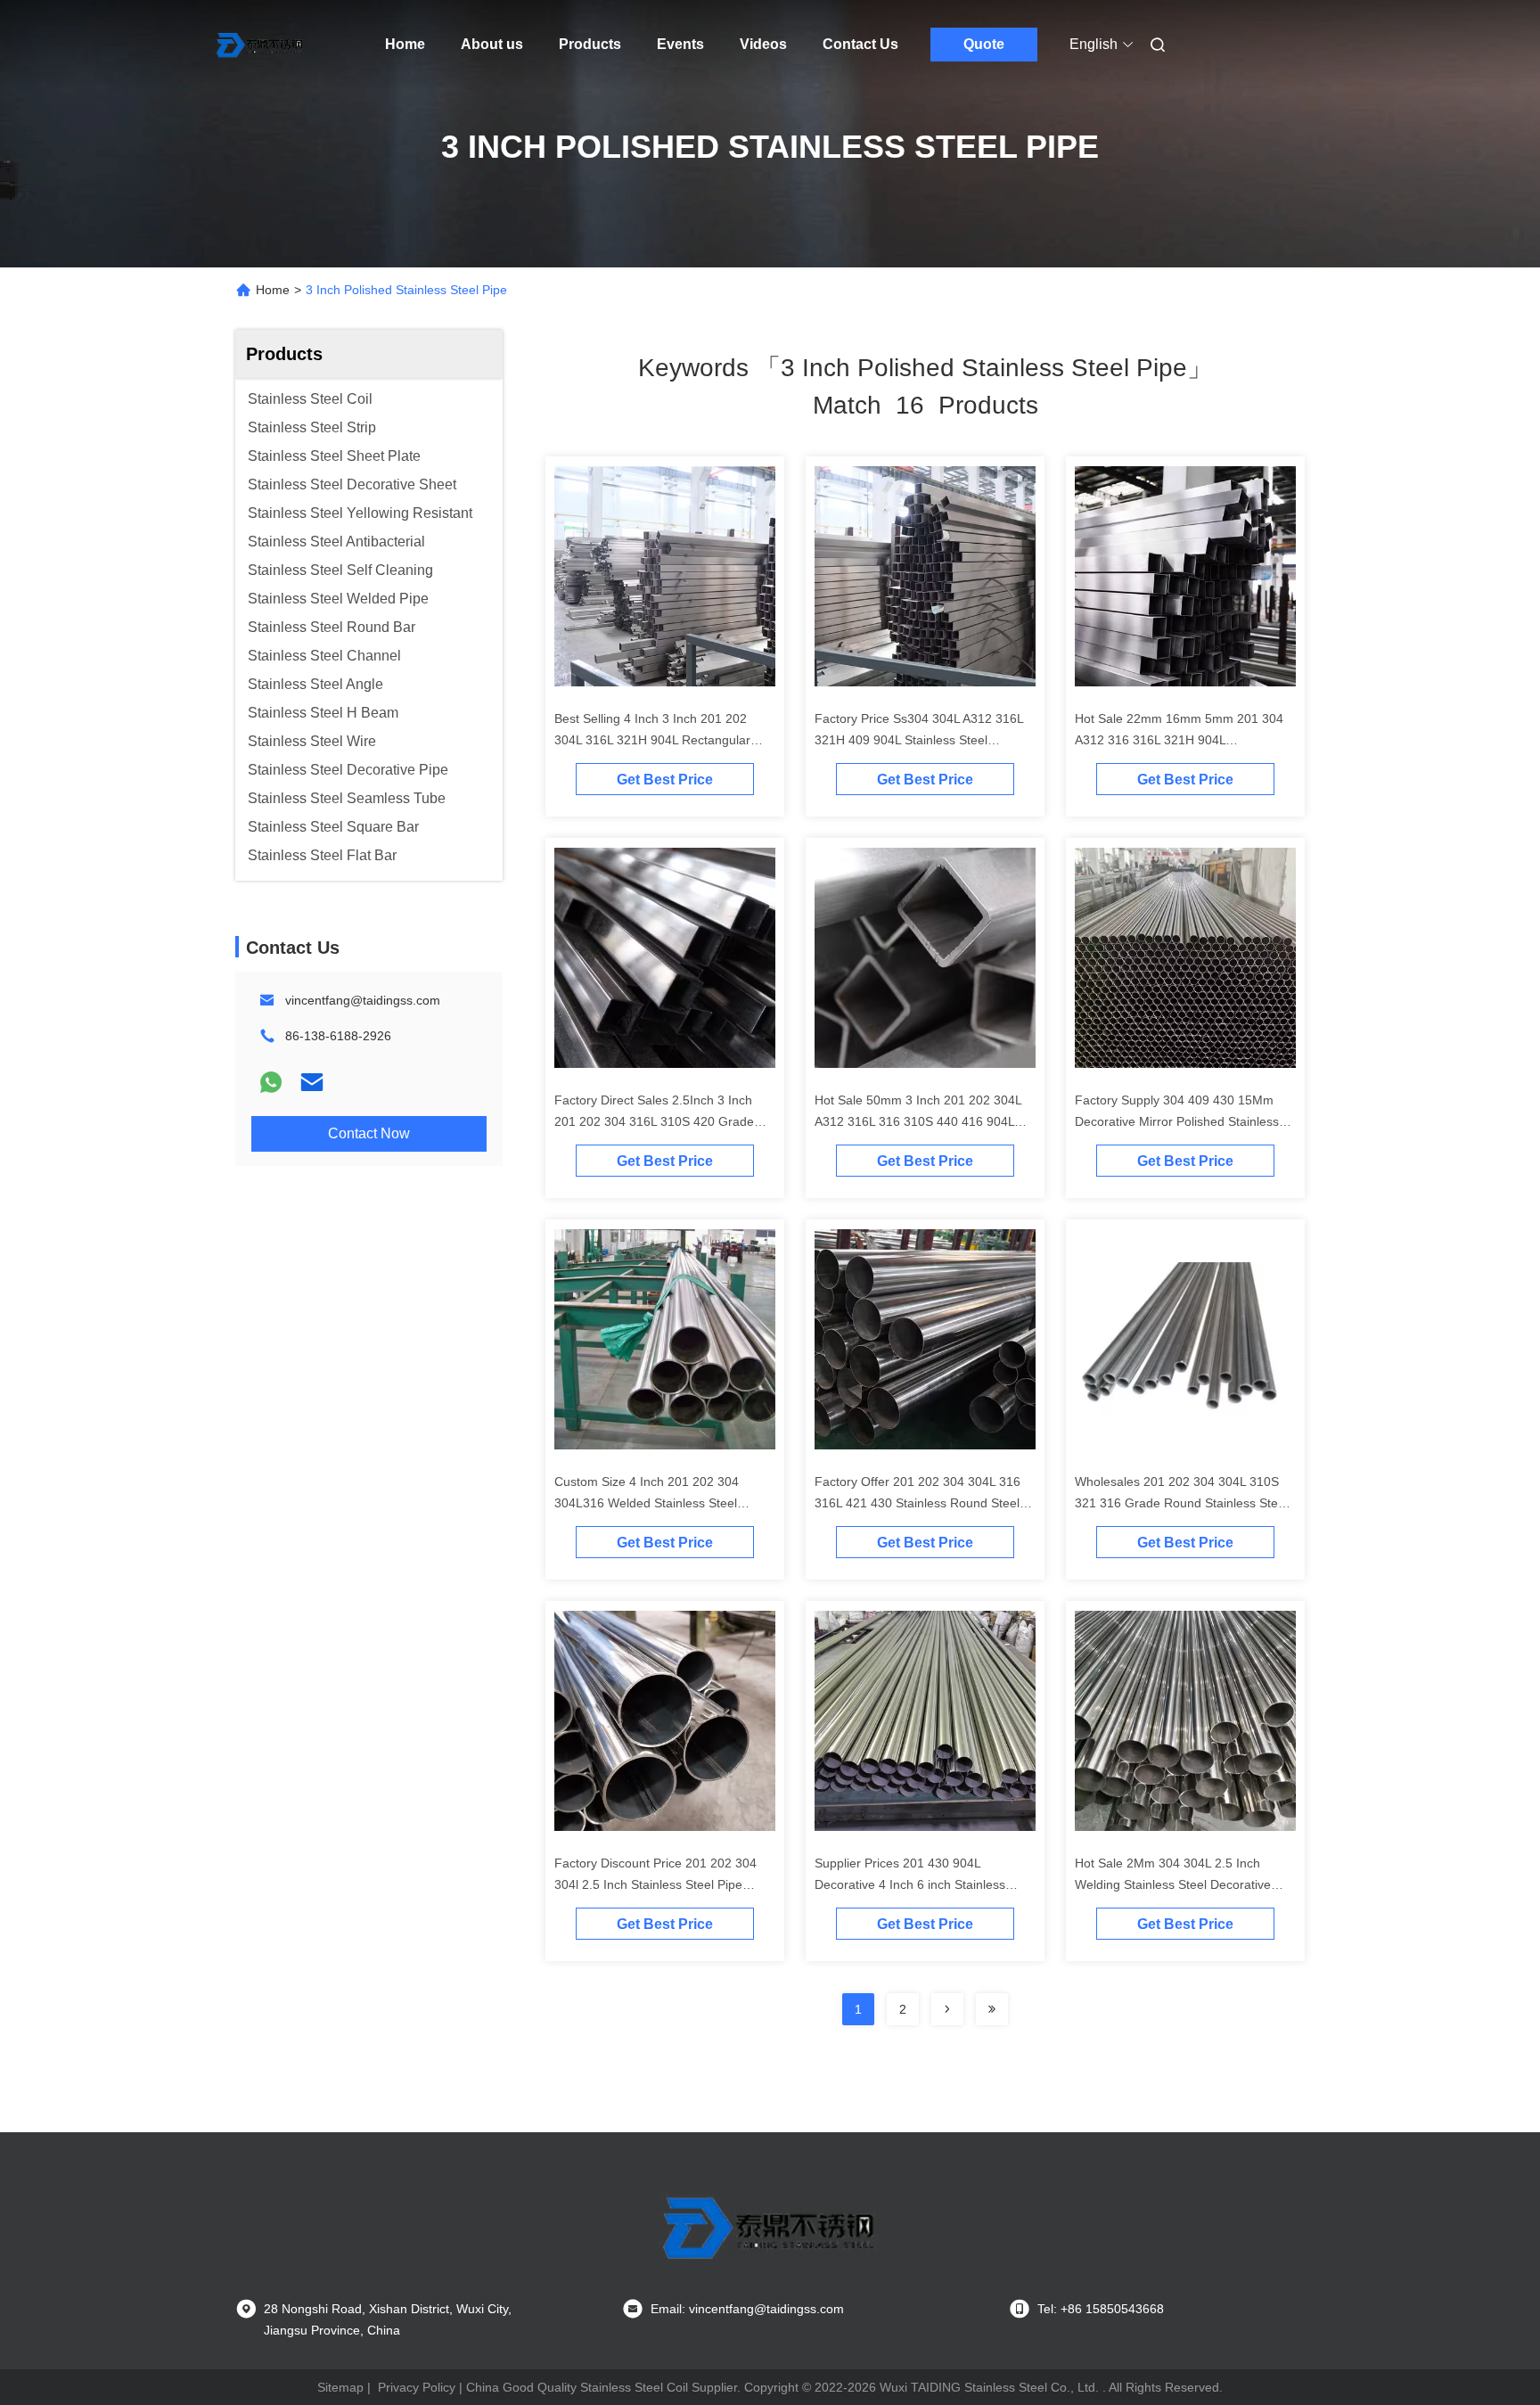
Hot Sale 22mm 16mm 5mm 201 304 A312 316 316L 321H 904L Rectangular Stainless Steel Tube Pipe (1183, 740)
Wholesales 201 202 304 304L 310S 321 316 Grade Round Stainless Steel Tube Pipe (1181, 1503)
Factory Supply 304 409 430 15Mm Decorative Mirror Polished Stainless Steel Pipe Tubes (1177, 1121)
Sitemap (340, 2387)
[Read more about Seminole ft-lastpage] (992, 2009)
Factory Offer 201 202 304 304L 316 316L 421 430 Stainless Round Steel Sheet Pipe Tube (917, 1503)
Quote (984, 44)
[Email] (312, 1082)
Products (590, 44)
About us (492, 44)
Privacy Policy (417, 2387)
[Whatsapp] (271, 1082)
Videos (763, 44)
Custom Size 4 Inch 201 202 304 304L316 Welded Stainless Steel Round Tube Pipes (647, 1503)
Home (405, 44)
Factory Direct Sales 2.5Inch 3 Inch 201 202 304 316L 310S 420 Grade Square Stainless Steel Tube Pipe (654, 1121)
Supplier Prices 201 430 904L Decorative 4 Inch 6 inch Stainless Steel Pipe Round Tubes (910, 1884)
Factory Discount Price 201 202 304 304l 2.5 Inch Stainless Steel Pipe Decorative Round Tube (655, 1884)
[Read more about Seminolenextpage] (947, 2009)
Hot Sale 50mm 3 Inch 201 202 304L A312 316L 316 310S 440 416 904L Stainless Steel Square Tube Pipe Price (925, 1121)
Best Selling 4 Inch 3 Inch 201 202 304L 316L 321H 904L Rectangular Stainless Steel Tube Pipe (652, 740)
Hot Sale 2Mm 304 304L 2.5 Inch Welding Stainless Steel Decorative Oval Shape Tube (1173, 1884)
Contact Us (860, 44)
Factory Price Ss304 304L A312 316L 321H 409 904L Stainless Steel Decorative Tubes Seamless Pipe (919, 740)
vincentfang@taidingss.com (363, 1000)
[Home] (260, 45)
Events (680, 44)
